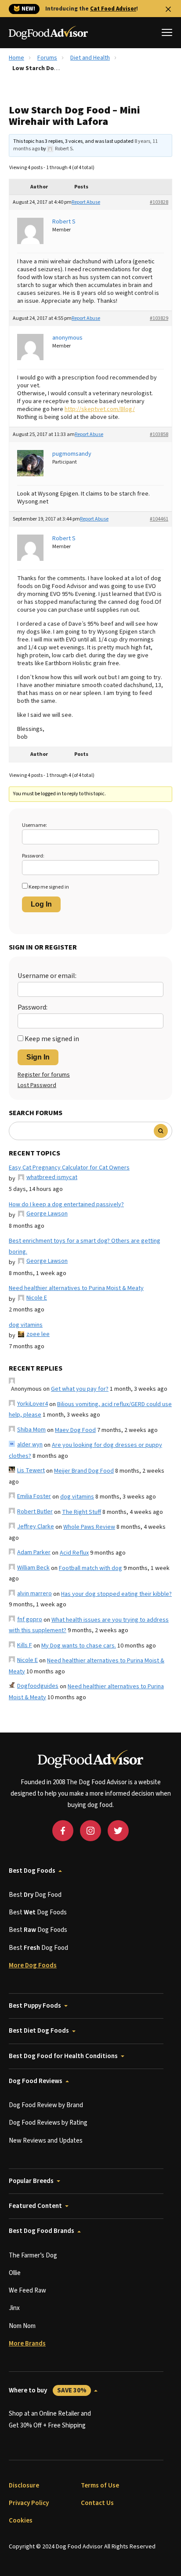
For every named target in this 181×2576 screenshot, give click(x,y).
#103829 (159, 318)
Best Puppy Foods (35, 2006)
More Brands (27, 2344)
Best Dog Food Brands (42, 2231)
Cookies (21, 2521)
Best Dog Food (35, 1895)
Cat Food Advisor (113, 9)
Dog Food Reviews (36, 2081)
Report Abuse (86, 202)
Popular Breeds (31, 2181)
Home (16, 58)
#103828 (159, 202)
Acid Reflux (74, 1553)
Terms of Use (100, 2486)
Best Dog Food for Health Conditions (63, 2056)
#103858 (159, 434)
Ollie (15, 2273)
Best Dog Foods (32, 1871)
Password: (33, 856)
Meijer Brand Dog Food (84, 1471)
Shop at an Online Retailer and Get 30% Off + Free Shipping (50, 2419)
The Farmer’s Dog (33, 2255)
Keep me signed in (49, 887)
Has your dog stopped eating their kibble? (116, 1594)
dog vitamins (26, 1325)
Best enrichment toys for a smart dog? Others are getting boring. (85, 1246)
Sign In (38, 1057)
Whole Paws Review (89, 1527)
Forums (47, 58)
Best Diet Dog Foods (39, 2031)
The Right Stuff (81, 1512)
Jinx (14, 2308)
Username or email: (47, 976)
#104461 (159, 519)
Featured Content (35, 2206)
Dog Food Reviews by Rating (48, 2123)
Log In (41, 904)
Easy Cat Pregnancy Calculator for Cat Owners (69, 1168)
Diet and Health (90, 58)
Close (168, 9)
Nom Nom (22, 2326)
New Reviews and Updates (46, 2141)
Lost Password (37, 1085)
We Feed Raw (27, 2291)
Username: (34, 825)
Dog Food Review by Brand (46, 2105)
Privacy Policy (29, 2503)
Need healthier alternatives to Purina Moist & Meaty (76, 1288)
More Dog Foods (33, 1965)
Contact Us (97, 2503)
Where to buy (48, 2390)
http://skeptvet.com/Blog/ (100, 409)
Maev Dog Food (75, 1430)
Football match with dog (90, 1568)
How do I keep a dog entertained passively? (66, 1205)
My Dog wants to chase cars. (79, 1646)
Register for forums (44, 1075)
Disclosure (24, 2486)
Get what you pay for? (80, 1389)
